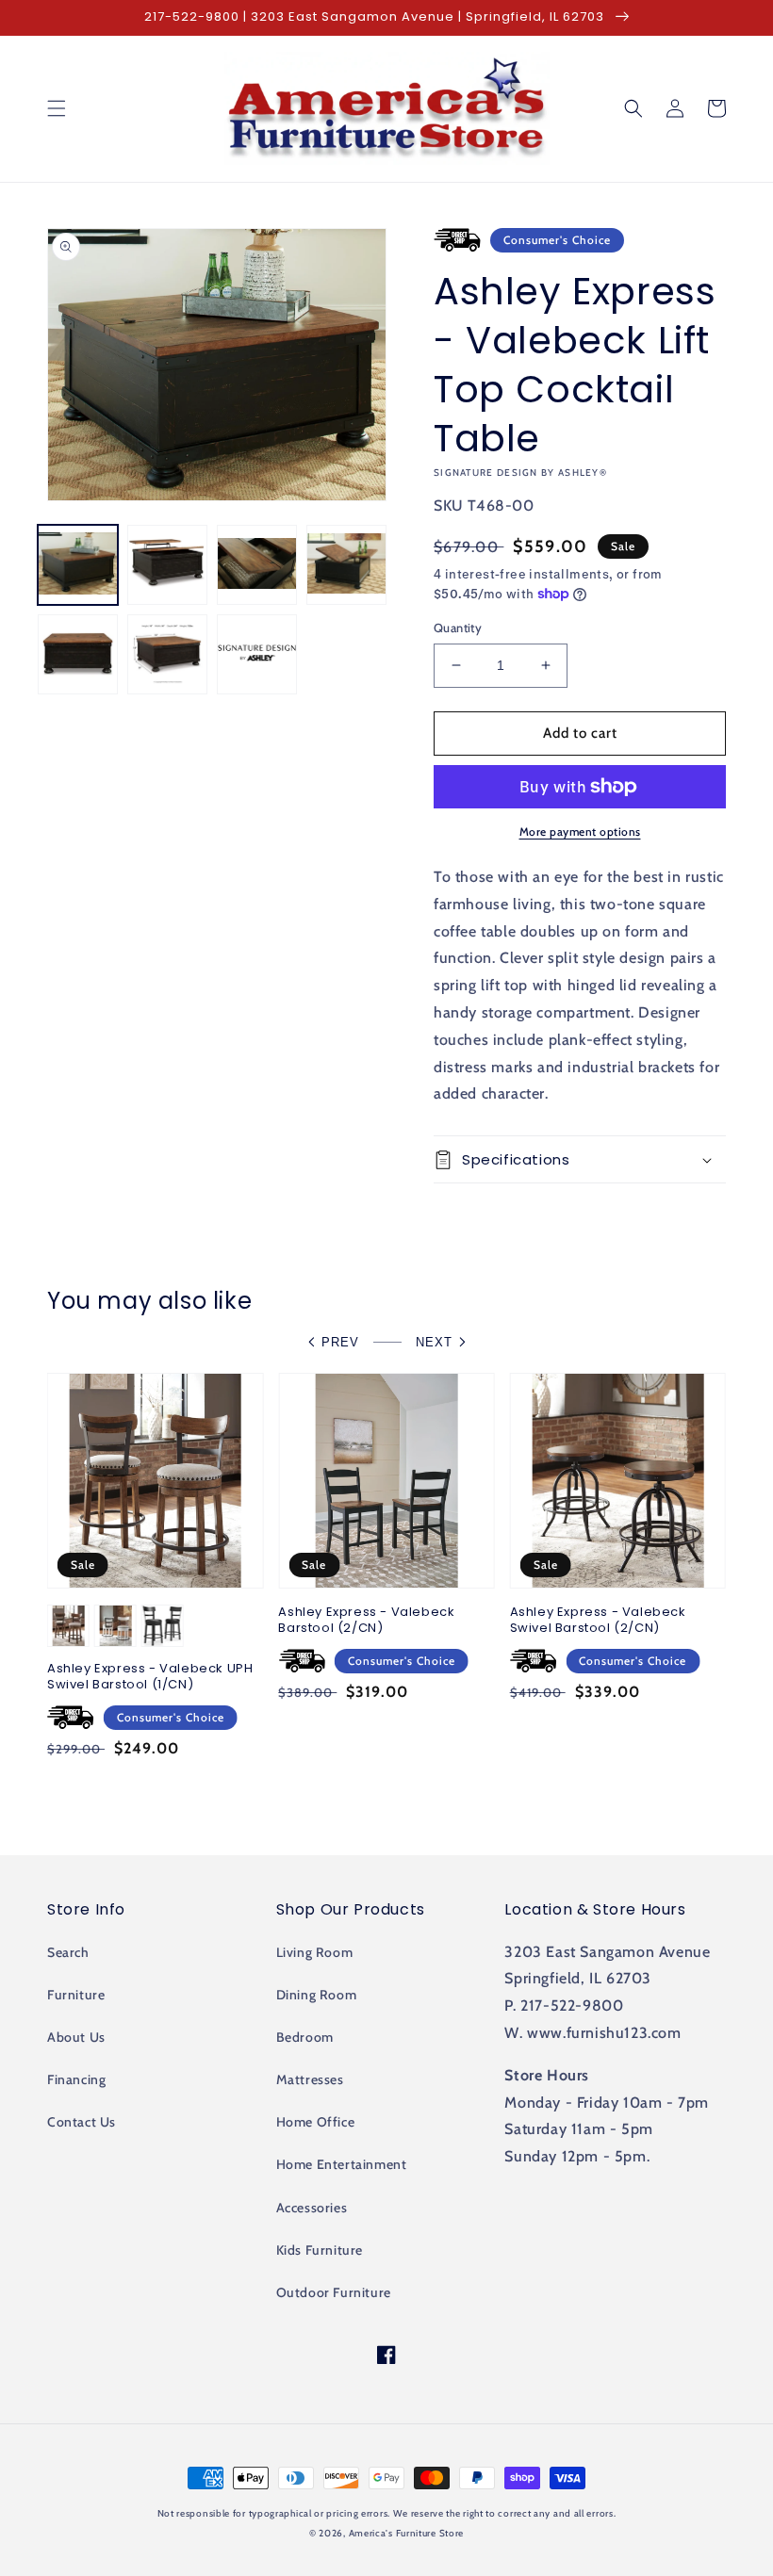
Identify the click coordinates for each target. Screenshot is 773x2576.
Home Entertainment (342, 2164)
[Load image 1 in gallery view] (78, 565)
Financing (76, 2079)
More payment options (580, 831)
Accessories (312, 2208)
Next (434, 1342)
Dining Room (317, 1995)
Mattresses (310, 2079)
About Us (76, 2037)
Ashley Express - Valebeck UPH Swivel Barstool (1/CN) (150, 1677)
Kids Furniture (320, 2250)
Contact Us (82, 2122)
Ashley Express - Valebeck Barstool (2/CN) (366, 1621)
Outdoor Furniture (334, 2292)
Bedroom (305, 2037)
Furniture (76, 1995)
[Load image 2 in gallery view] (167, 565)
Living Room (315, 1952)
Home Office (316, 2122)
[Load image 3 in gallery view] (257, 565)
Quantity (458, 628)
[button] (57, 108)
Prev (340, 1342)
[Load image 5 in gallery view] (78, 654)
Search (68, 1952)
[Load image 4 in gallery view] (346, 565)
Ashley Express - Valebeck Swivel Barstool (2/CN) (598, 1621)
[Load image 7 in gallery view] (257, 654)
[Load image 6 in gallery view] (167, 654)
